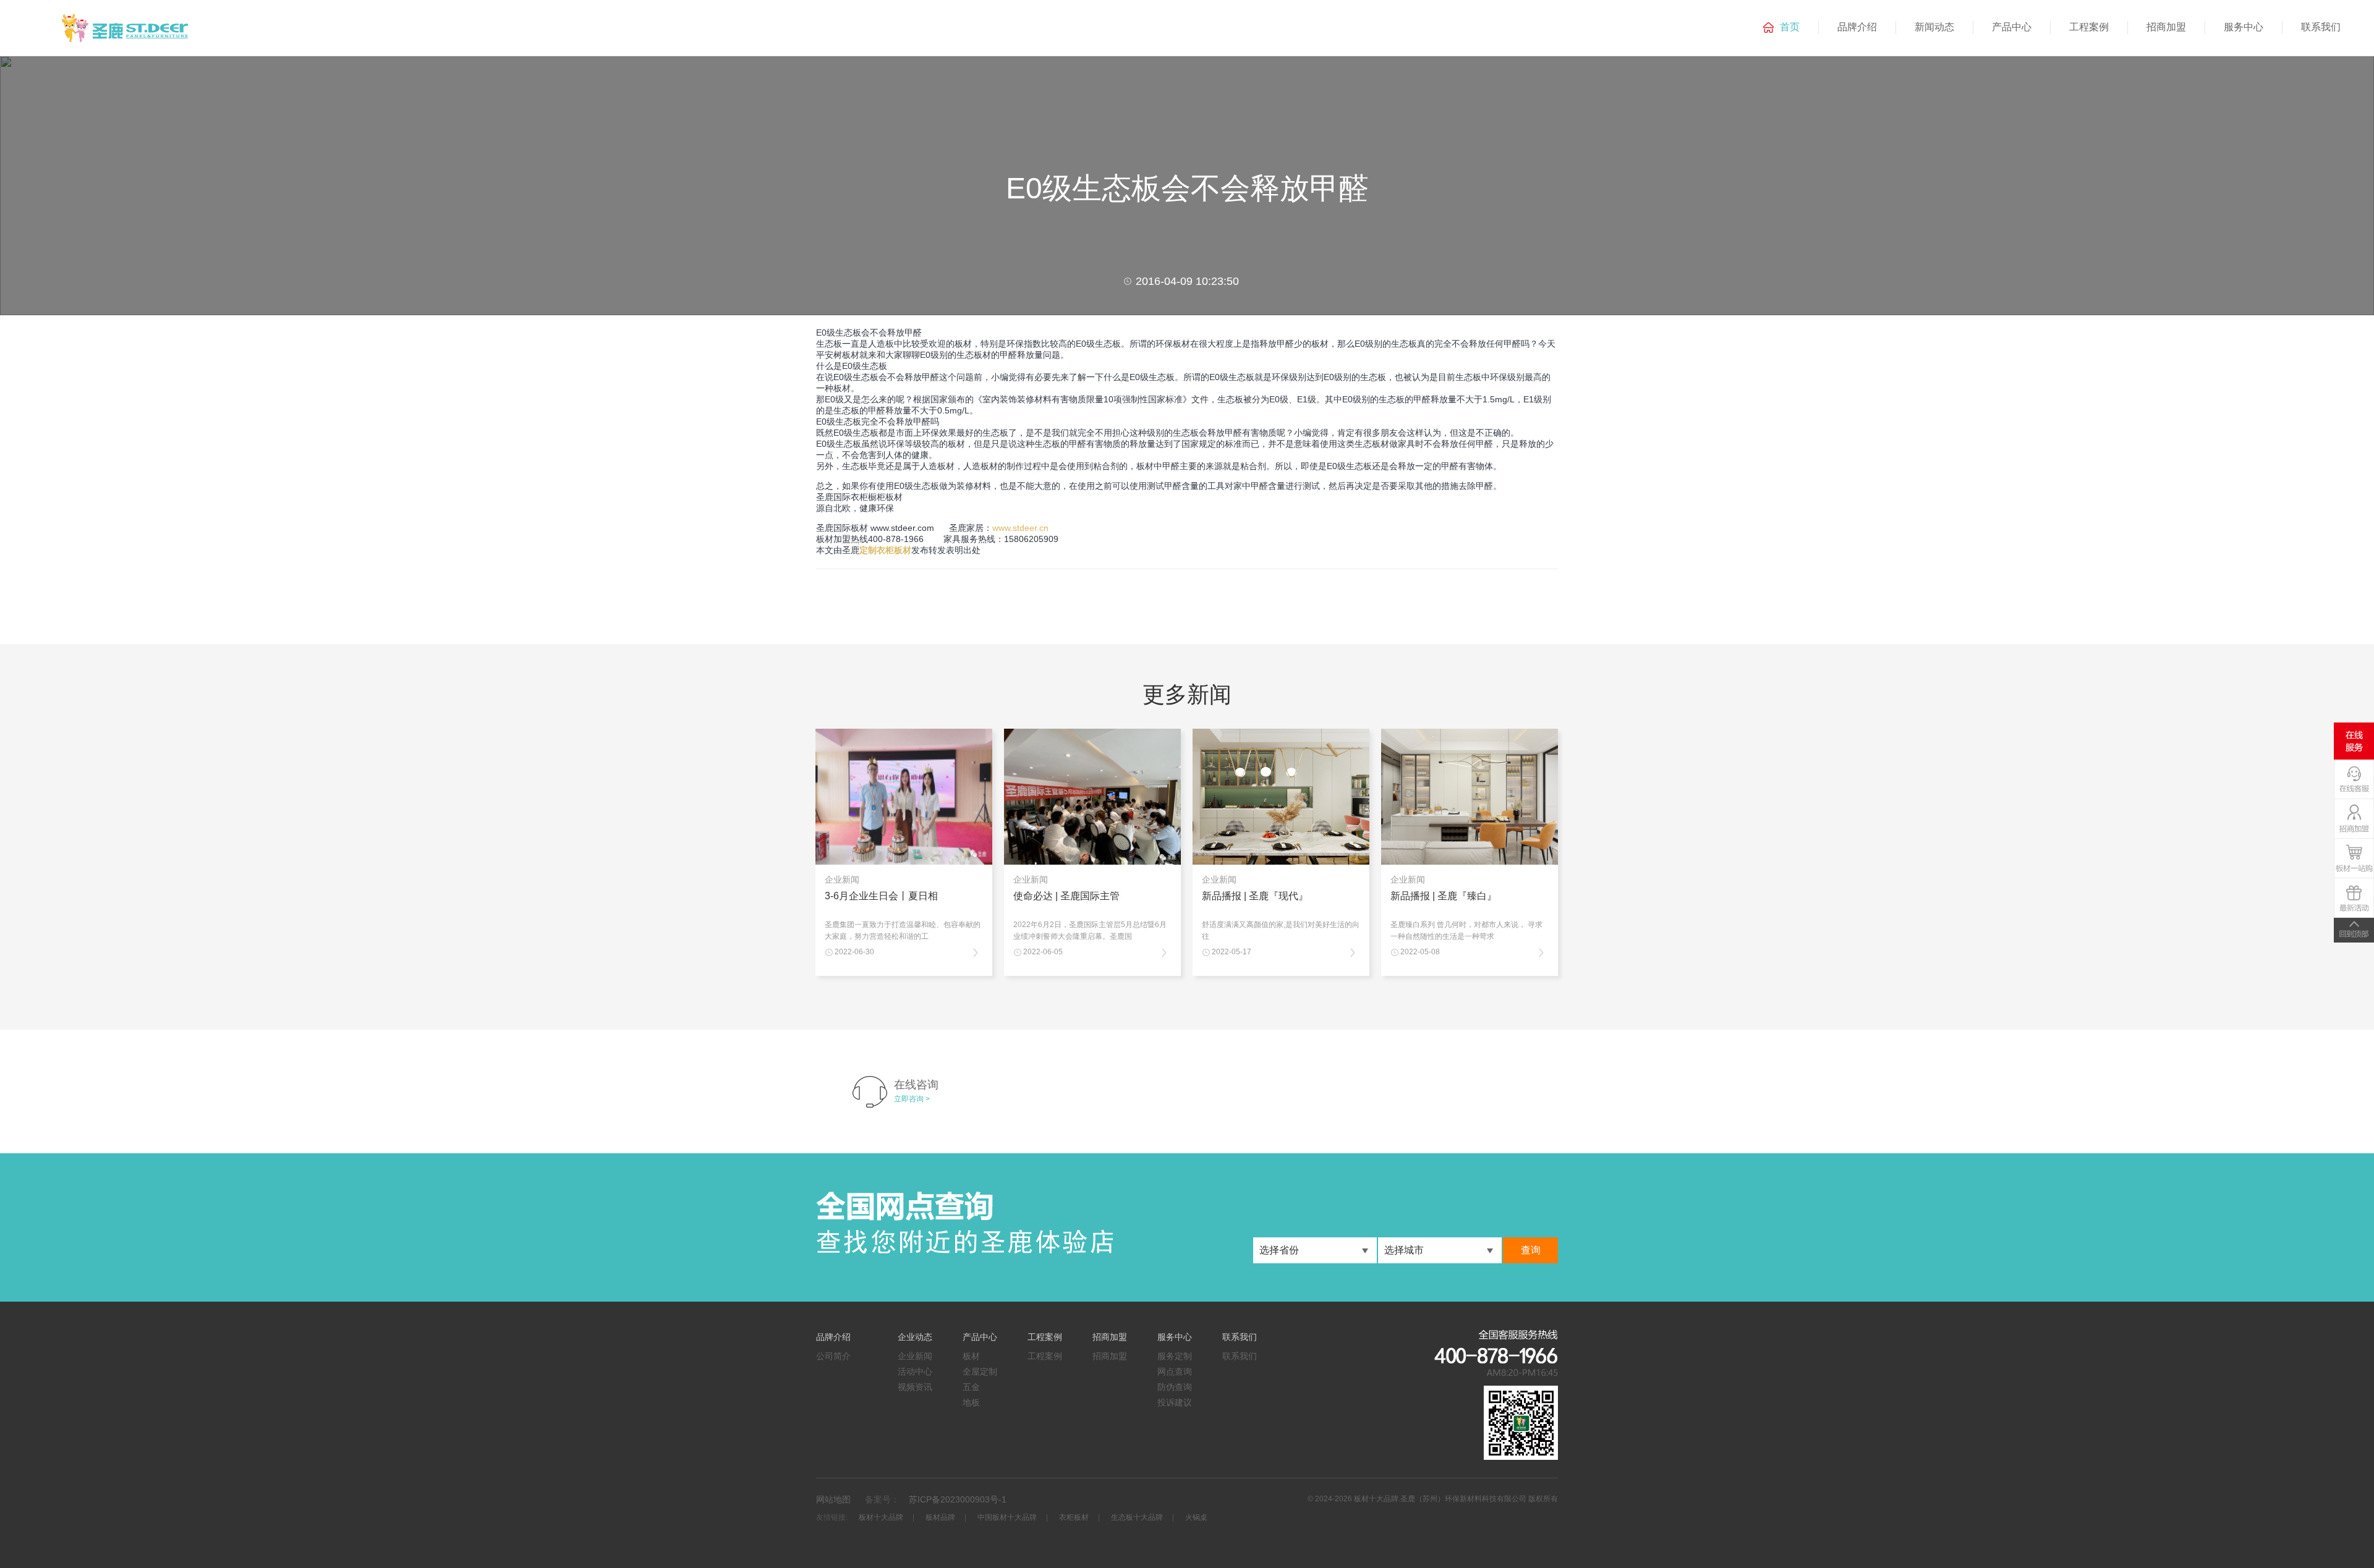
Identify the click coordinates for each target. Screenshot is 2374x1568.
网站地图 (833, 1499)
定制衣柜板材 (885, 550)
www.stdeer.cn (1020, 528)
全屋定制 (980, 1371)
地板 (971, 1402)
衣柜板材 (1074, 1517)
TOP (2354, 930)
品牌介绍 (1857, 27)
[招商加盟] (2354, 820)
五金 (971, 1387)
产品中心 (2012, 27)
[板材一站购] (2354, 860)
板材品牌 (940, 1517)
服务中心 (2244, 27)
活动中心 (915, 1371)
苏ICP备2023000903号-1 (958, 1499)
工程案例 (2089, 27)
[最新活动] (2354, 900)
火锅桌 (1196, 1517)
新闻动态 (1934, 27)
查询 (1531, 1250)
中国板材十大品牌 (1007, 1517)
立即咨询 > (912, 1099)
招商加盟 (2166, 27)
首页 (1790, 27)
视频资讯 (915, 1387)
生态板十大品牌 (1137, 1517)
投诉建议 (1175, 1402)
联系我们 (2321, 27)
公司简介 (833, 1356)
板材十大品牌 (881, 1517)
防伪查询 (1175, 1387)
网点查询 (1175, 1371)
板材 (971, 1356)
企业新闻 (915, 1356)
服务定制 (1175, 1356)
